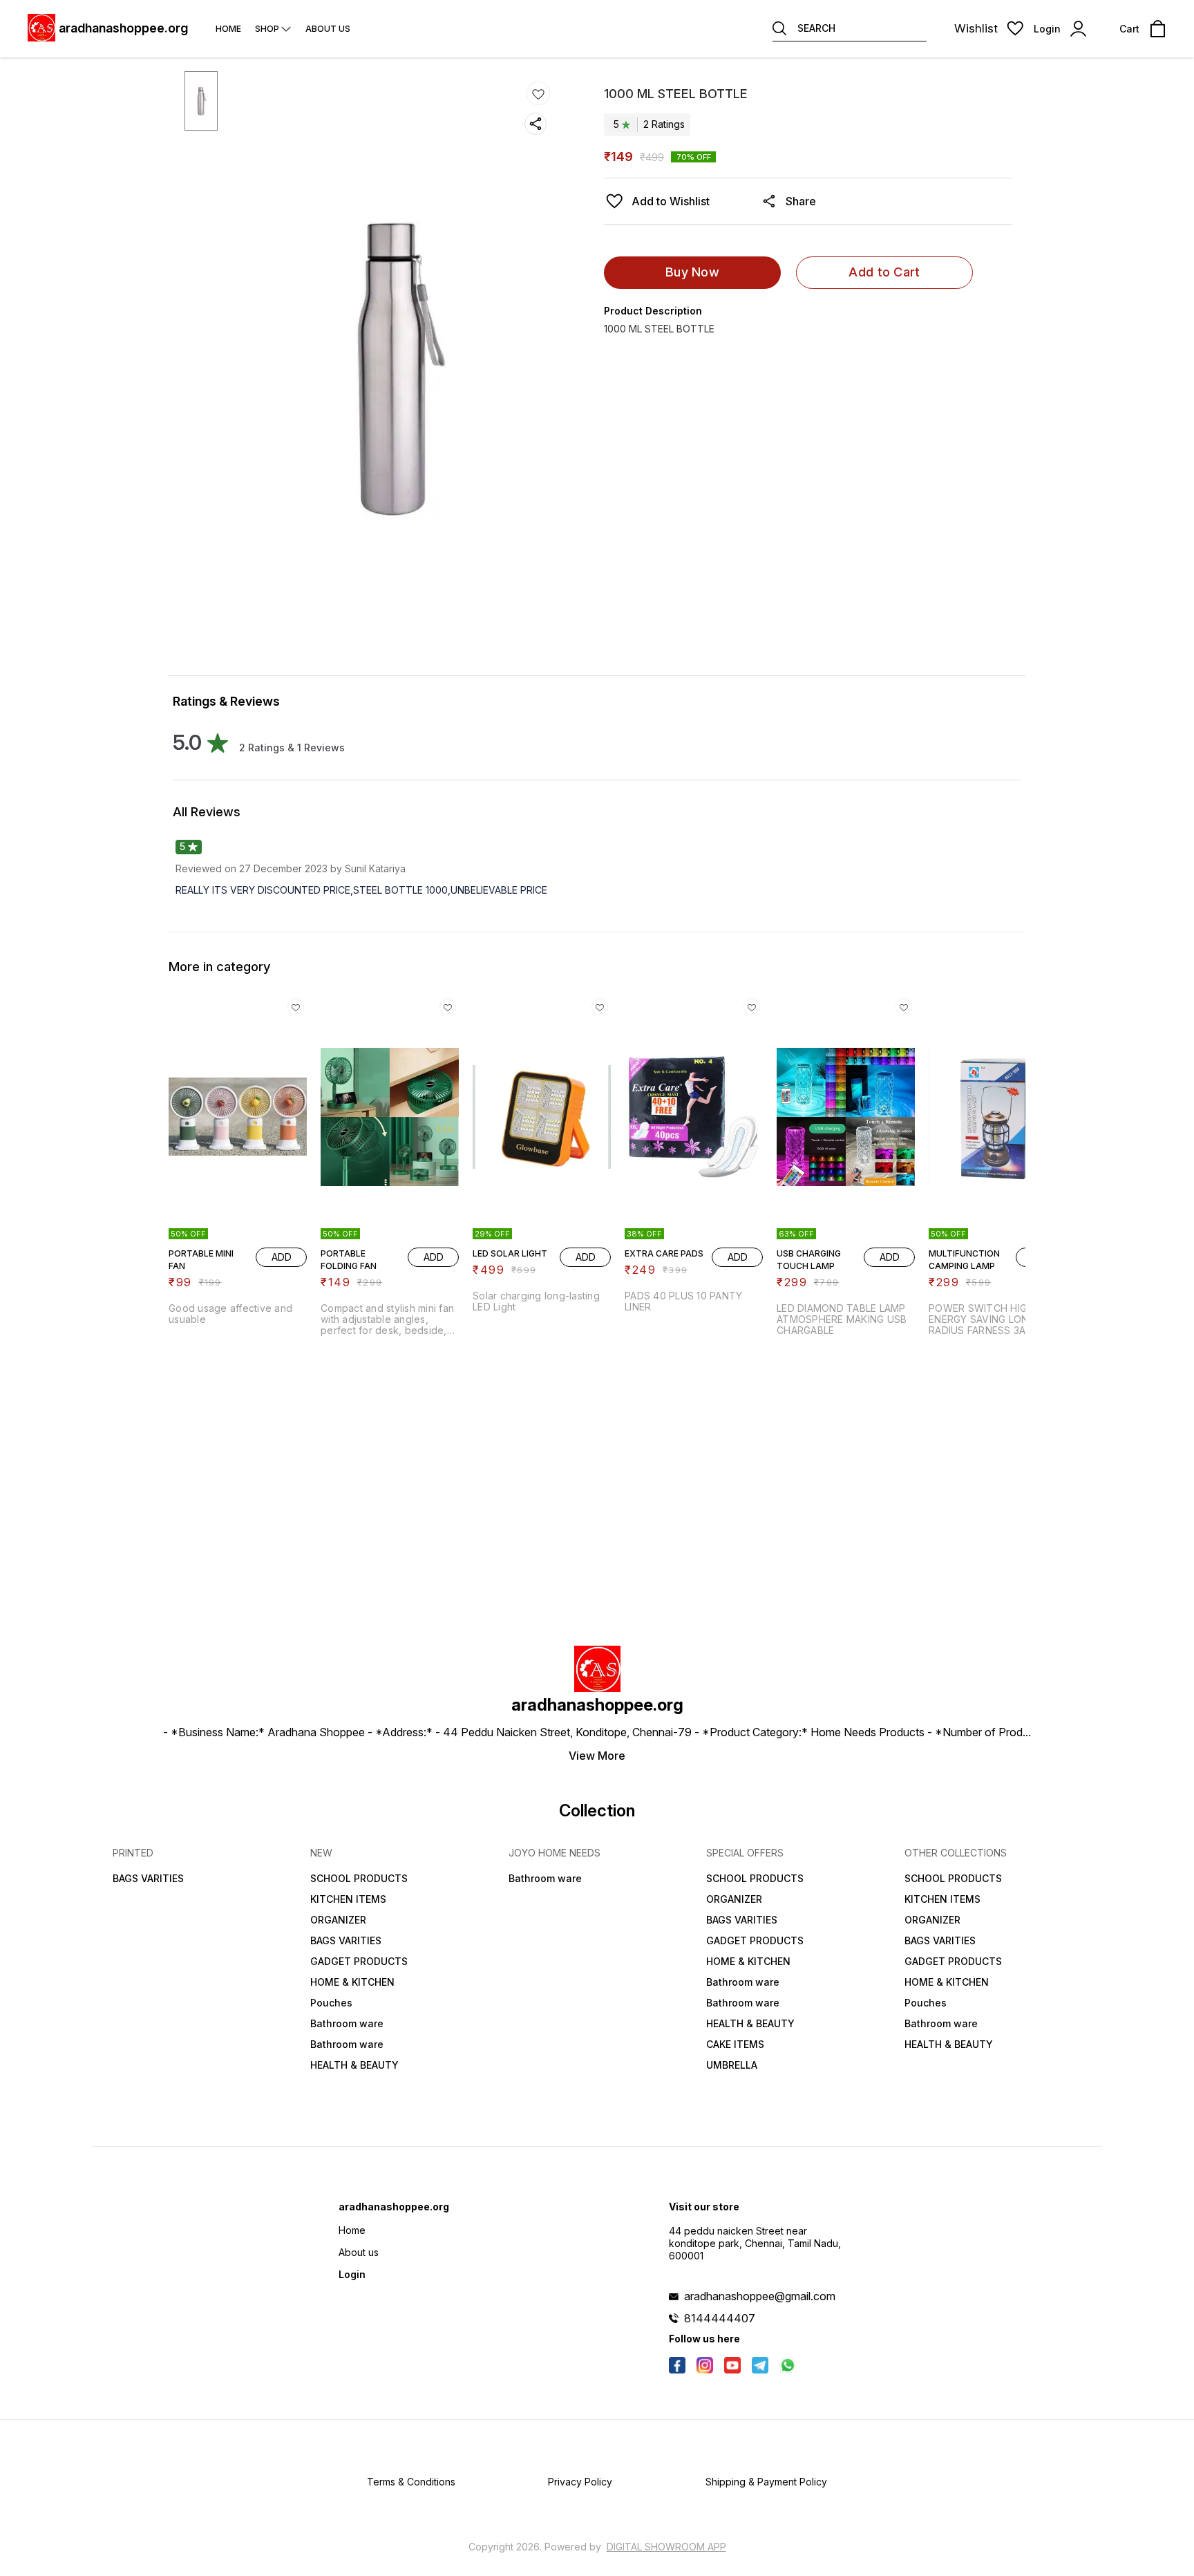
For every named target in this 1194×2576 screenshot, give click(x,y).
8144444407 (720, 2318)
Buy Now (692, 272)
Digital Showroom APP (666, 2547)
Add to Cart (884, 272)
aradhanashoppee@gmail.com (760, 2296)
